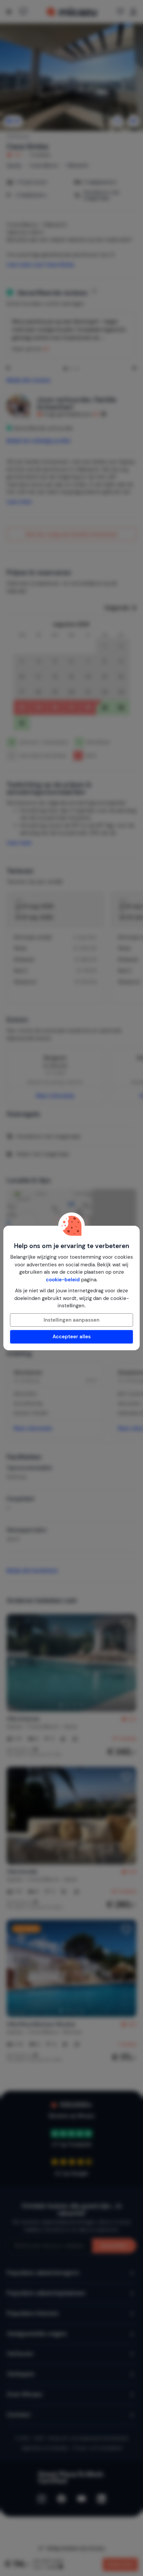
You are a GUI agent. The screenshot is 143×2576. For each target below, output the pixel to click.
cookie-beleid (63, 1280)
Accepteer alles (72, 1337)
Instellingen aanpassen (71, 1320)
